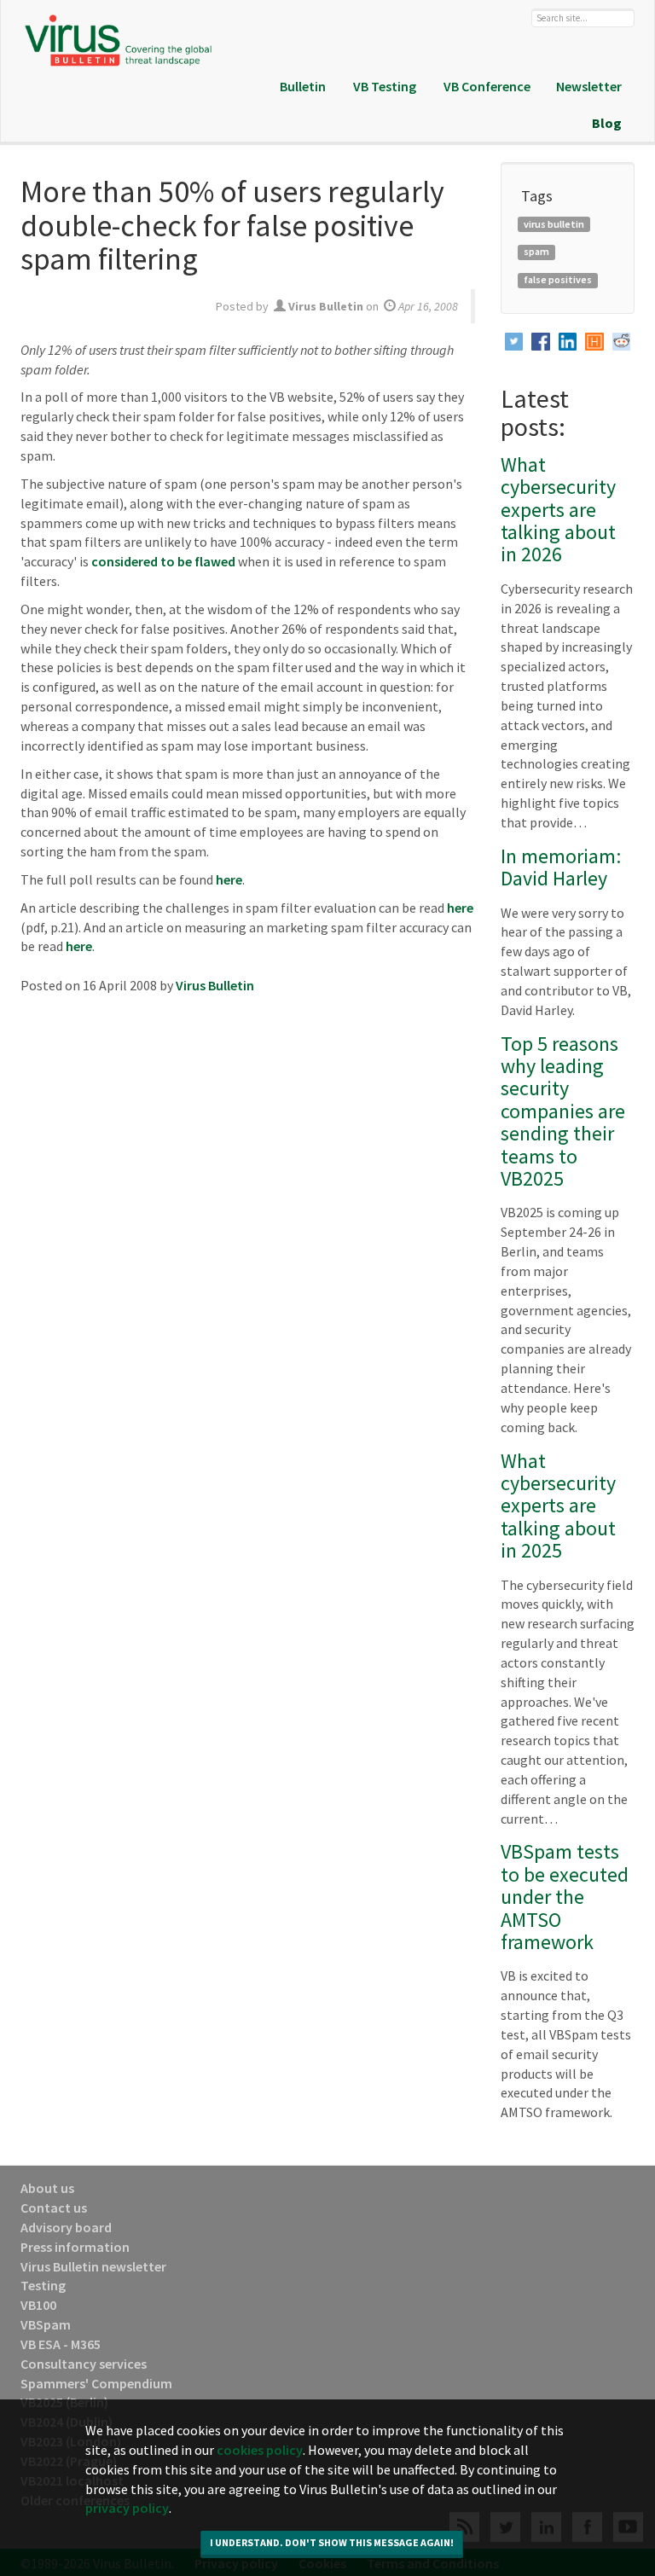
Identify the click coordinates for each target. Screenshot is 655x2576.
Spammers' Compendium (96, 2383)
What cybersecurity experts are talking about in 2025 (558, 1506)
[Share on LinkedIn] (568, 342)
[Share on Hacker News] (594, 342)
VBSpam (46, 2324)
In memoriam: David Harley (561, 867)
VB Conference (487, 86)
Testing (43, 2285)
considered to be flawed (163, 561)
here (229, 879)
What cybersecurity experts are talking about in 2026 (558, 510)
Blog (607, 123)
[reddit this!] (622, 342)
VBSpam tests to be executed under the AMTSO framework (565, 1897)
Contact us (54, 2208)
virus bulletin (554, 224)
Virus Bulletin (215, 985)
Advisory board (66, 2227)
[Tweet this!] (514, 342)
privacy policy (127, 2508)
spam (536, 251)
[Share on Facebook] (541, 342)
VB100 (38, 2305)
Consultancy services (84, 2364)
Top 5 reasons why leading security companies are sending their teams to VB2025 (563, 1111)
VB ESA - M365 (61, 2344)
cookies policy (260, 2450)
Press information (75, 2247)
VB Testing (385, 86)
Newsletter (589, 86)
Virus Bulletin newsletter (93, 2266)
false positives (558, 279)
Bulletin (303, 86)
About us (47, 2188)
